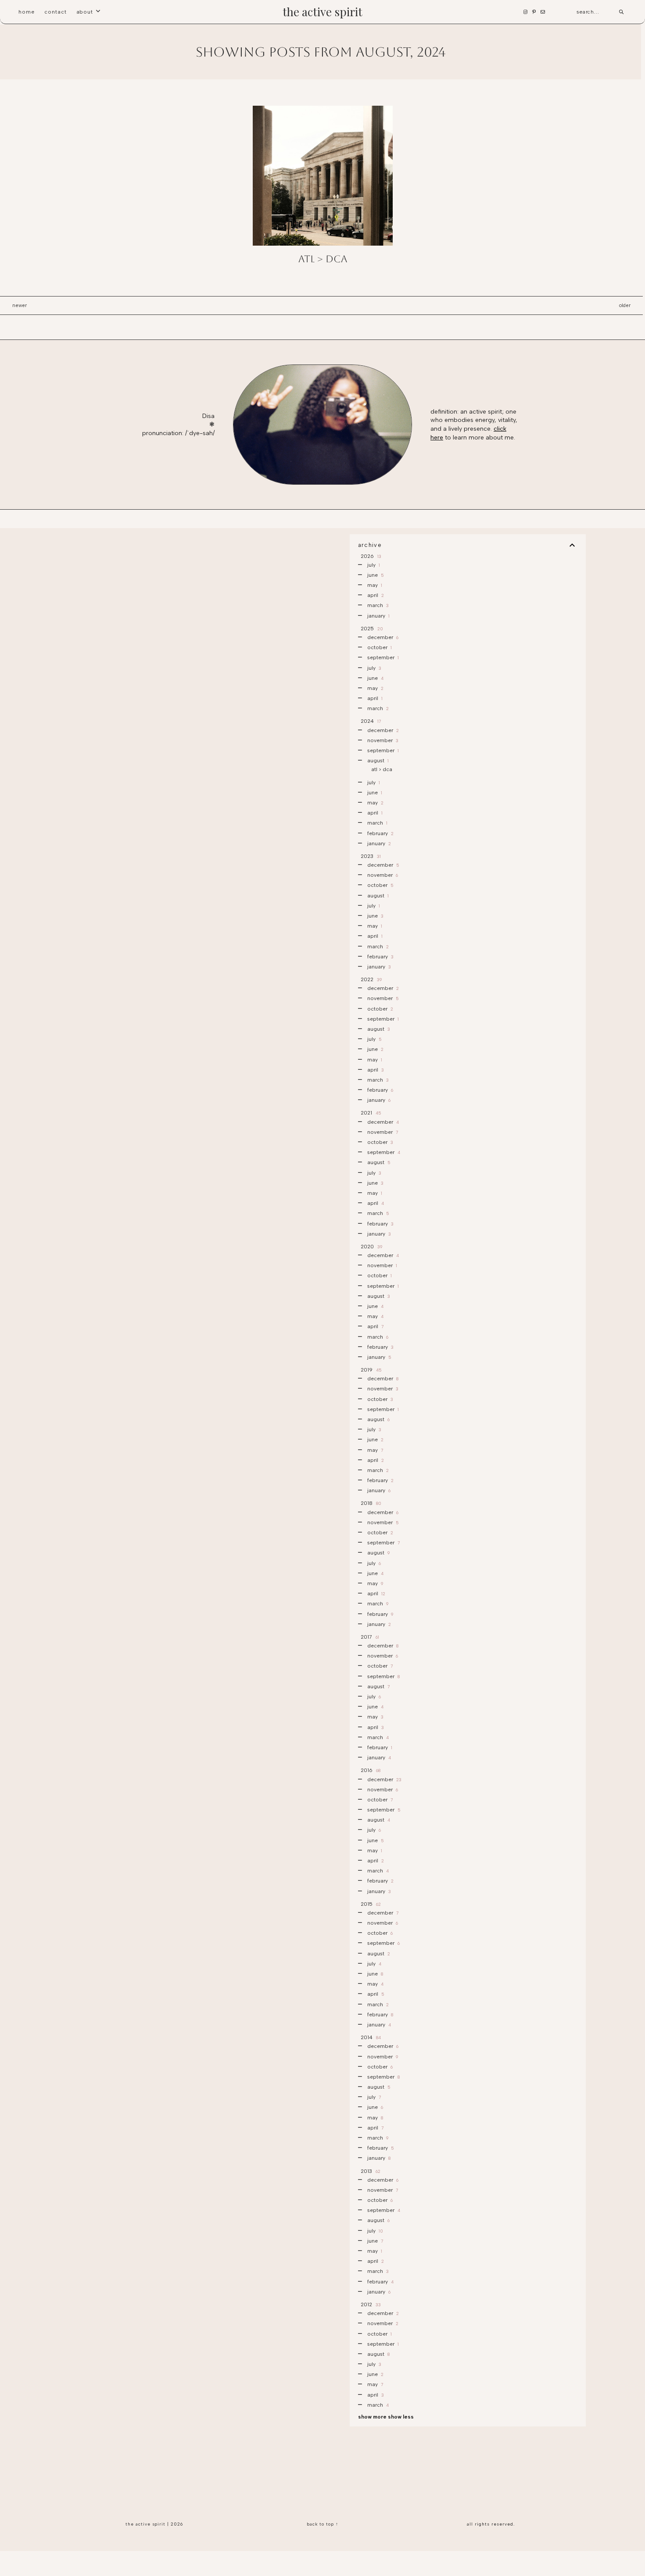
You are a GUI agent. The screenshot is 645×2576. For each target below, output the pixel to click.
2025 (371, 629)
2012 (370, 2304)
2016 (370, 1770)
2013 (370, 2171)
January (378, 616)
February (380, 833)
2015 (370, 1904)
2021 (370, 1113)
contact (56, 12)
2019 (370, 1370)
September (382, 657)
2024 (370, 721)
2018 (370, 1503)
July (373, 565)
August (377, 761)
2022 (371, 979)
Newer (20, 305)
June (375, 575)
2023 (370, 856)
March (377, 605)
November (382, 740)
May (374, 585)
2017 (369, 1637)
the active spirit (322, 12)
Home (27, 12)
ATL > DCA (323, 259)
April (375, 595)
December (382, 637)
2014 (370, 2037)
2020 (371, 1247)
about (85, 12)
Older (625, 305)
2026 (370, 556)
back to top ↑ (322, 2524)
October (379, 647)
